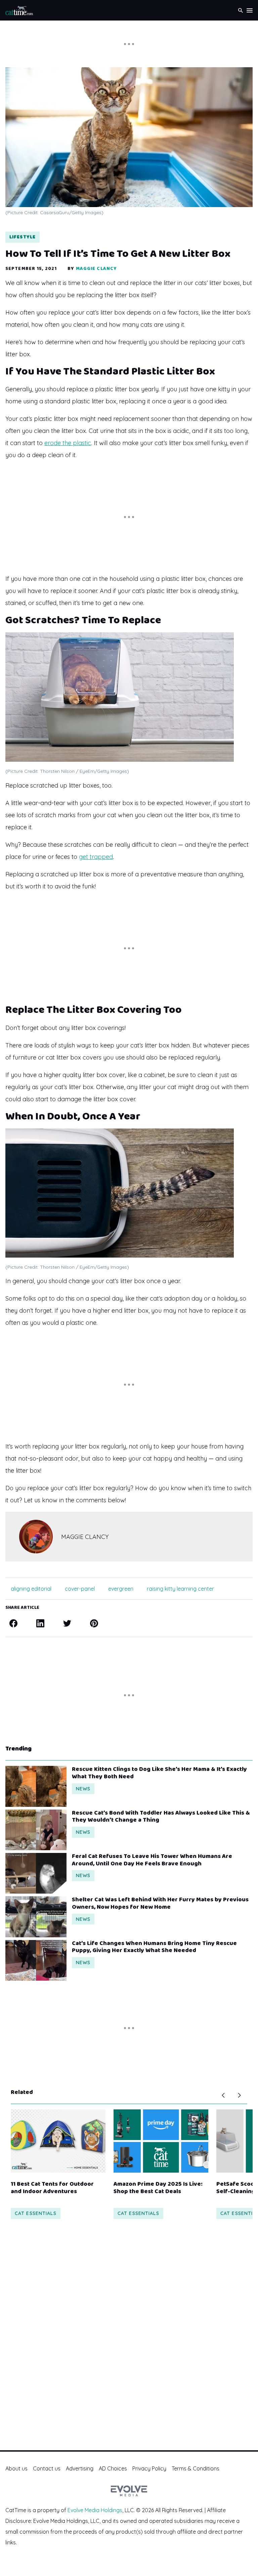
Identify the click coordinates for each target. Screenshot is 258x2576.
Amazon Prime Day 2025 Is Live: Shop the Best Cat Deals (158, 2188)
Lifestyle (23, 237)
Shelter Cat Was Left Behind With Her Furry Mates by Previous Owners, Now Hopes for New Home (160, 1904)
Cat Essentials (36, 2213)
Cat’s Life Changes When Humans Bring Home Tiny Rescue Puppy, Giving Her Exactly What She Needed (154, 1947)
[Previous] (223, 2095)
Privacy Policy (149, 2468)
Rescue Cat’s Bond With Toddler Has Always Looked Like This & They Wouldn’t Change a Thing (161, 1817)
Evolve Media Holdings (95, 2510)
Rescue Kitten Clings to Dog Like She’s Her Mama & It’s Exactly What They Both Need (159, 1773)
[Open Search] (241, 10)
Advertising (80, 2468)
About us (16, 2468)
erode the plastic (68, 443)
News (83, 1789)
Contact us (47, 2468)
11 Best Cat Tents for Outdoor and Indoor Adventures (52, 2188)
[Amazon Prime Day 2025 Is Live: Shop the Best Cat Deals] (161, 2141)
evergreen (121, 1589)
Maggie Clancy (97, 269)
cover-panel (80, 1589)
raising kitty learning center (180, 1589)
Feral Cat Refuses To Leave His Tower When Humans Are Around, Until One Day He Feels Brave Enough (152, 1860)
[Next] (239, 2095)
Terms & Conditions (196, 2468)
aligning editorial (31, 1589)
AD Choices (113, 2468)
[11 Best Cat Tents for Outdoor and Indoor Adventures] (58, 2141)
